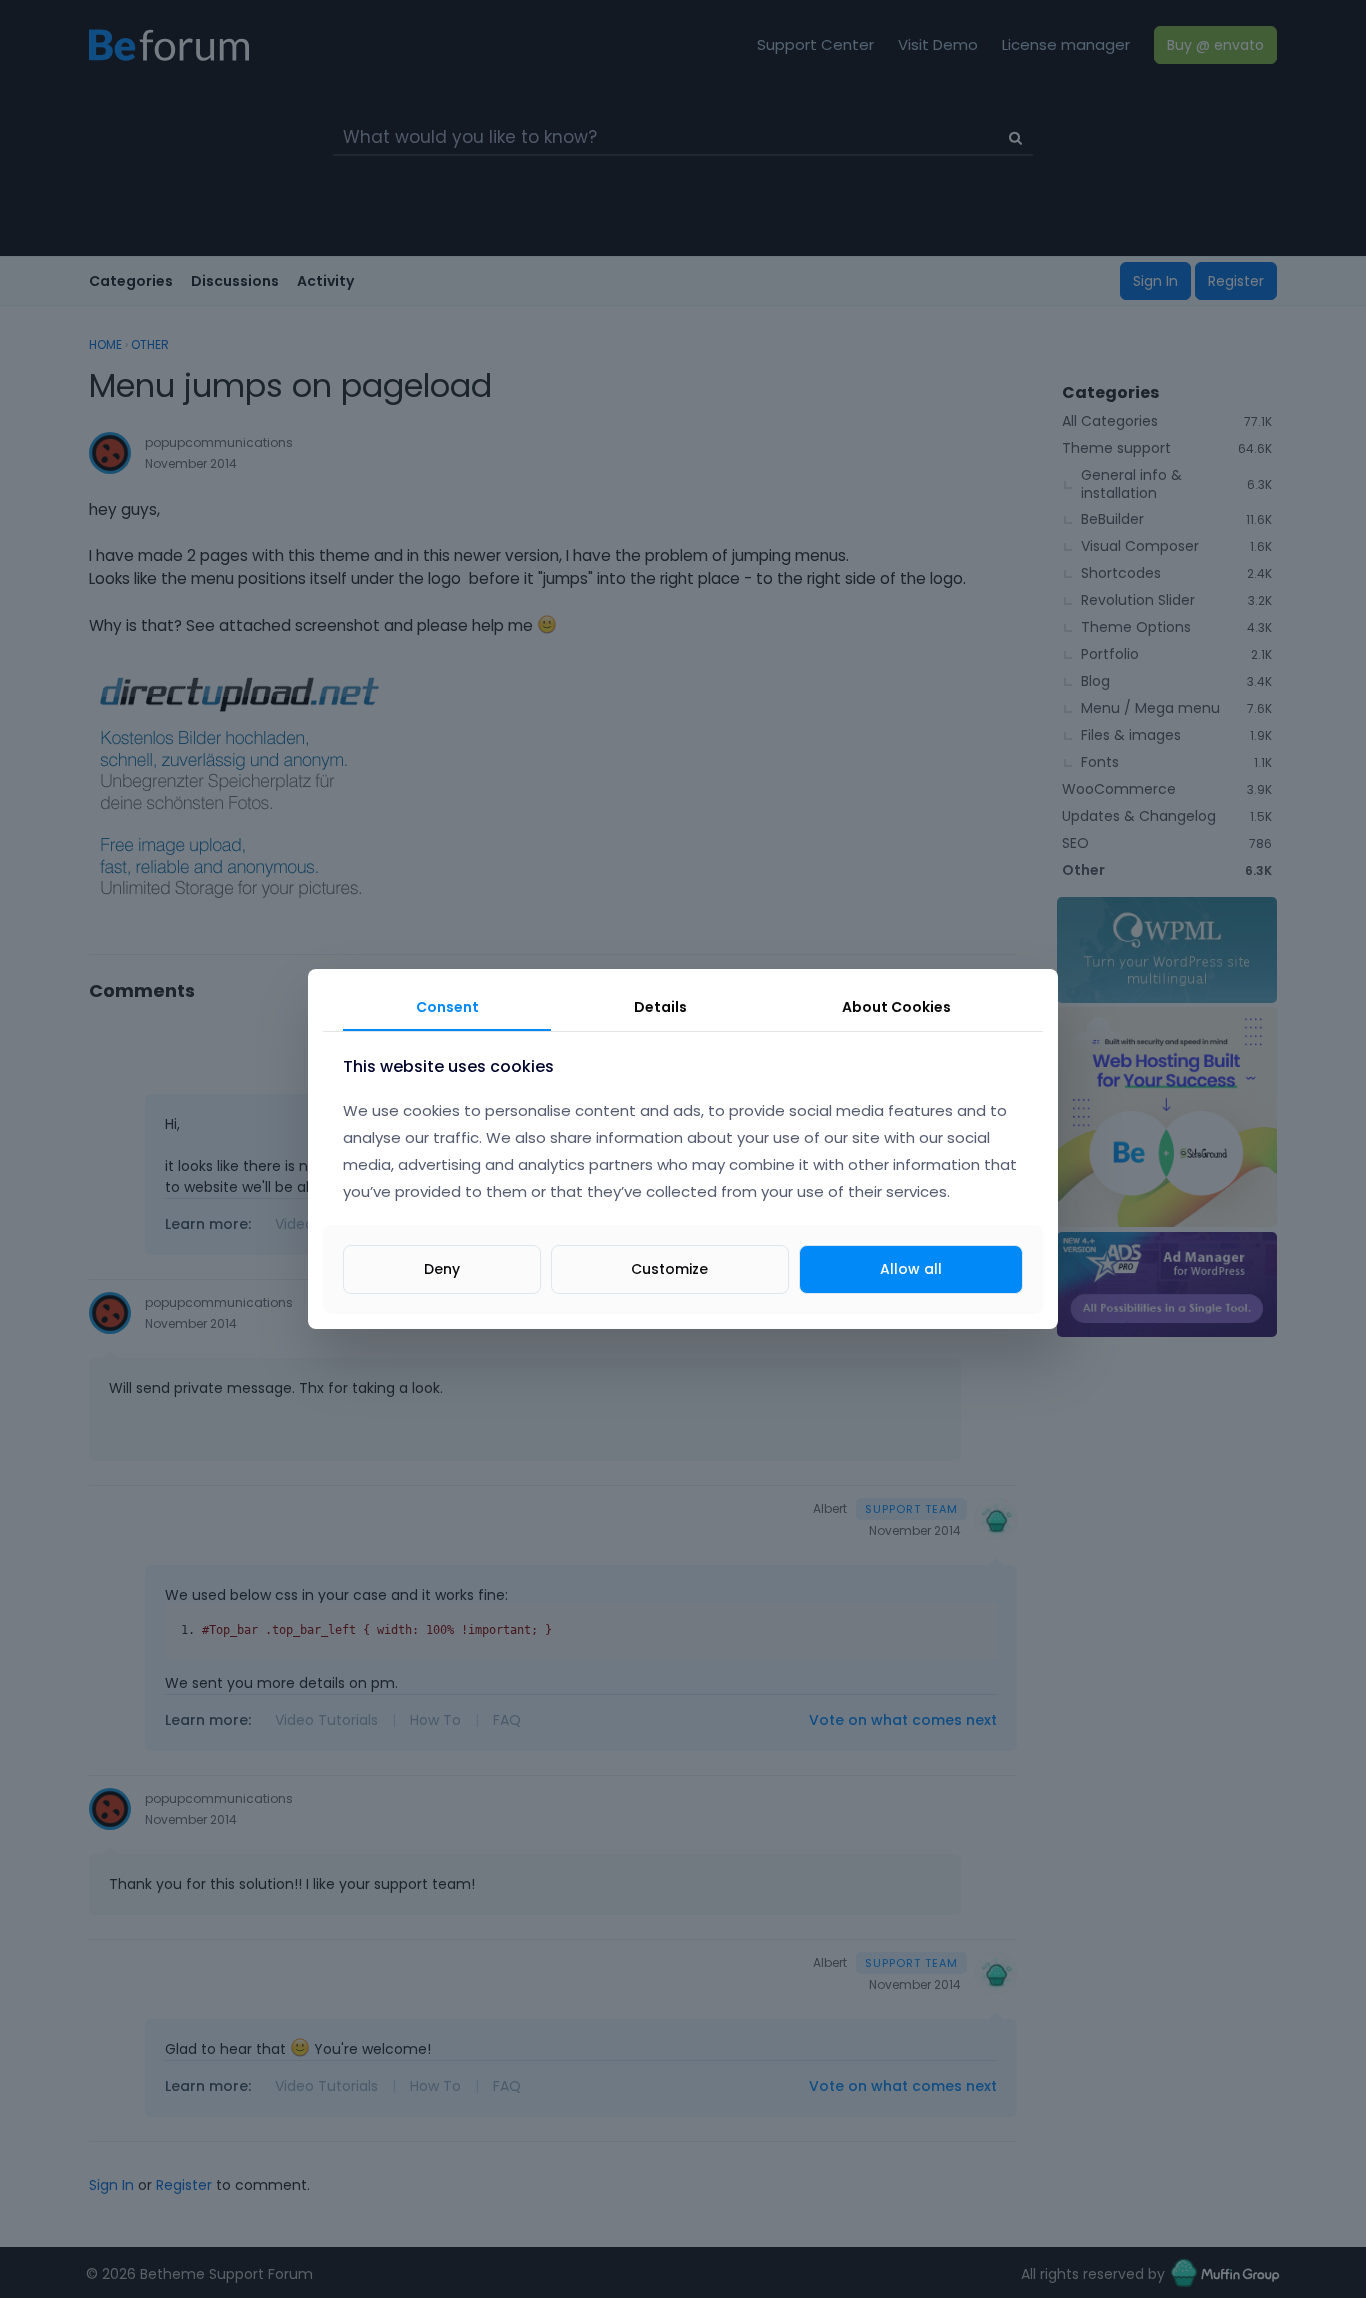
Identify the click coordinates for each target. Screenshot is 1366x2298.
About (896, 1007)
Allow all (911, 1269)
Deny (442, 1269)
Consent (447, 1007)
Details (660, 1007)
